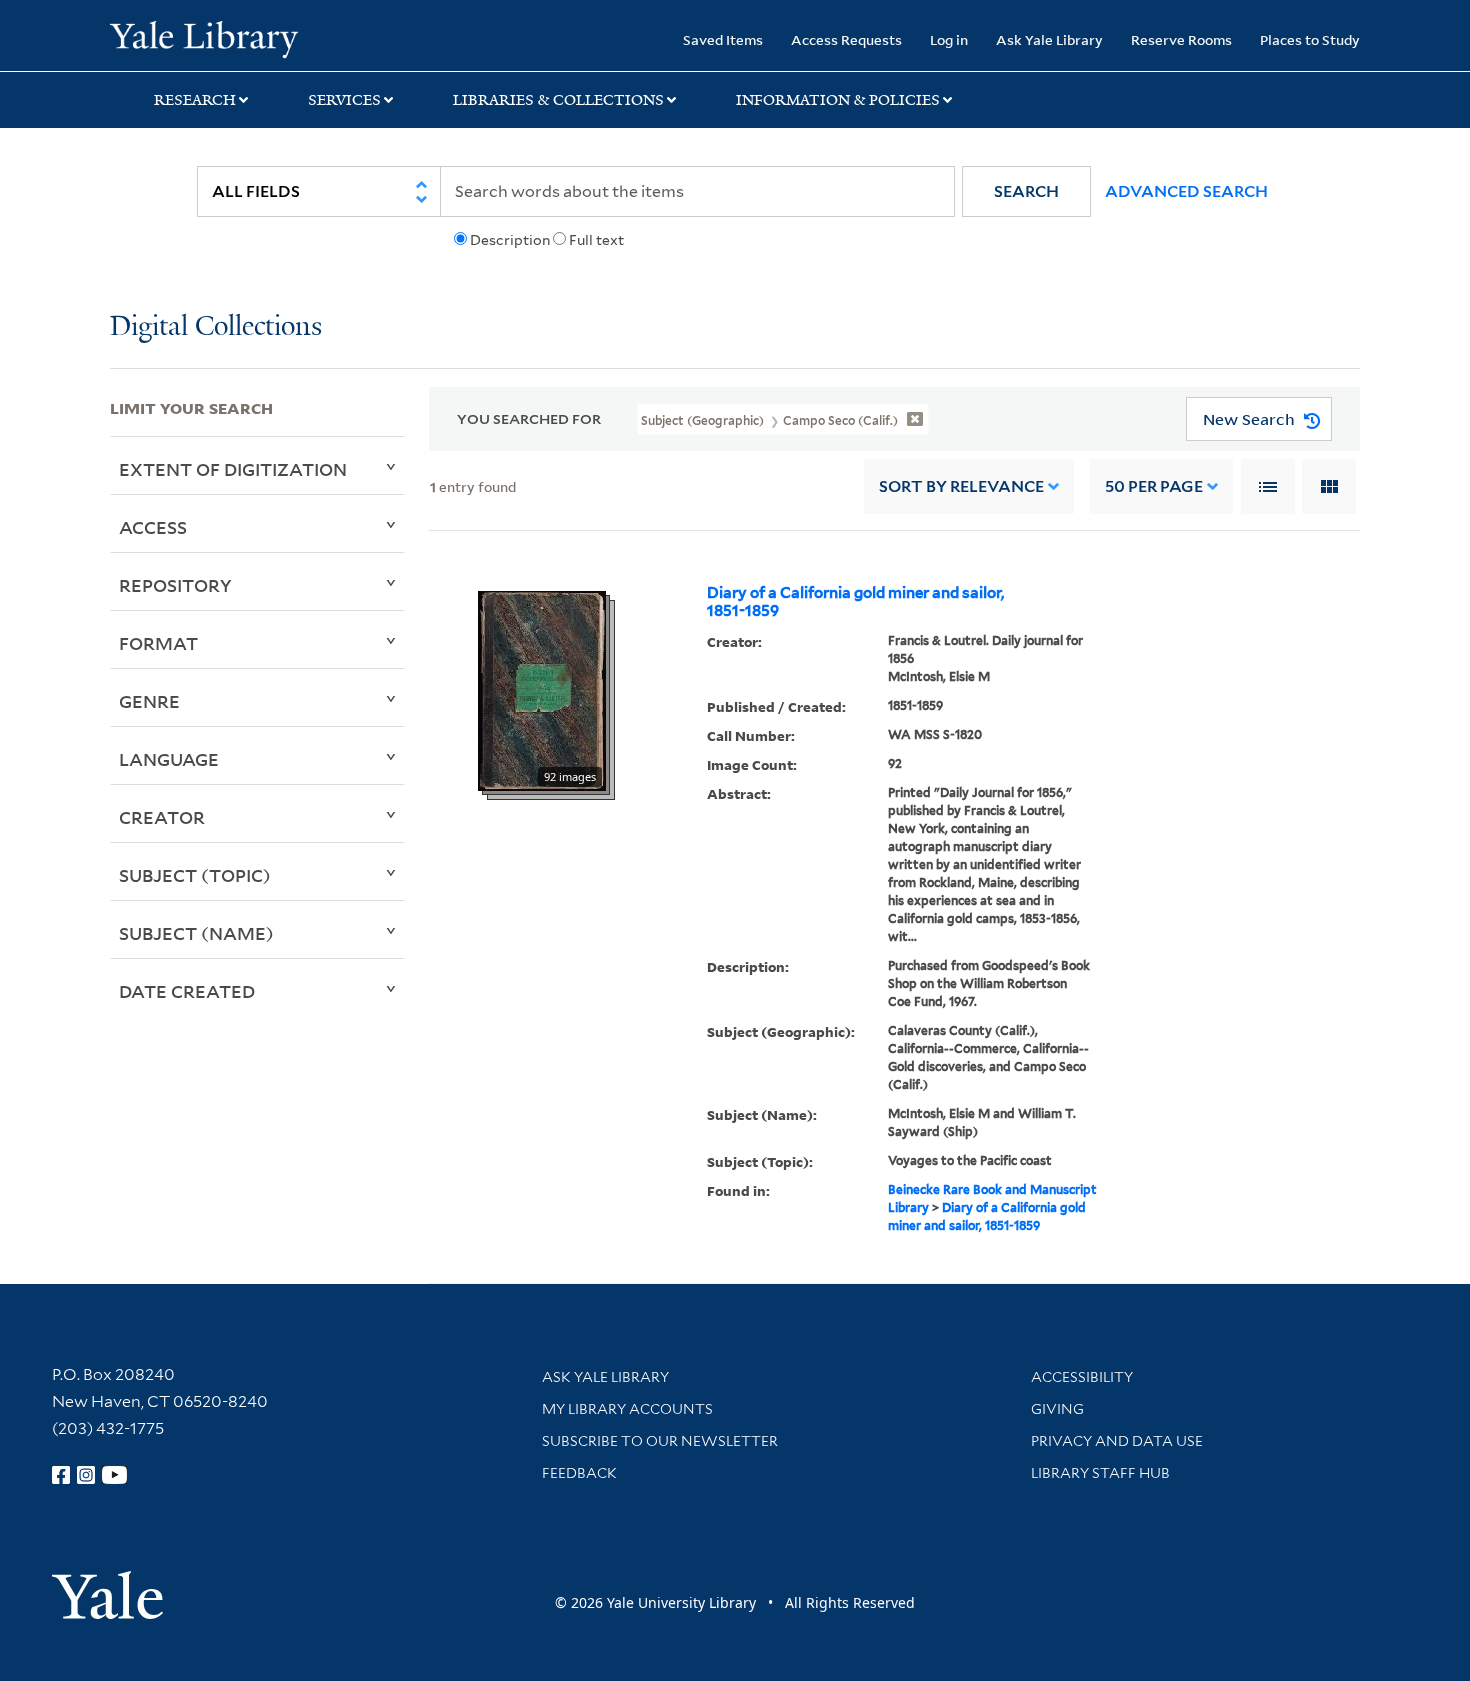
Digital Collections (216, 327)
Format (158, 643)
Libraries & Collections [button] (558, 100)
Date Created (187, 991)
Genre (149, 701)
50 (1154, 486)
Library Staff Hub (1100, 1473)
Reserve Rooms (1181, 39)
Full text (596, 240)
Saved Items (723, 39)
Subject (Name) (196, 933)
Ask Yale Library (1049, 39)
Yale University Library (203, 38)
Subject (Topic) (195, 875)
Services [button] (344, 100)
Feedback (579, 1473)
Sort (961, 486)
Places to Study (1310, 39)
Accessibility (1082, 1377)
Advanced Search (1186, 191)
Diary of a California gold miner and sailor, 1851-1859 (855, 602)
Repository (175, 585)
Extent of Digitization (233, 469)
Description (510, 240)
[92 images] (542, 690)
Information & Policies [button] (838, 100)
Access (153, 527)
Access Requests (846, 39)
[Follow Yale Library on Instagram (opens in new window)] (86, 1475)
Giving (1057, 1409)
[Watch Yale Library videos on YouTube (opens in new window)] (115, 1475)
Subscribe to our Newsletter (660, 1441)
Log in (949, 39)
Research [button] (195, 100)
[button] (1026, 191)
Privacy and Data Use (1117, 1441)
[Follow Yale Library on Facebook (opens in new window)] (61, 1475)
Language (169, 759)
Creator (162, 817)
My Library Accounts (627, 1409)
